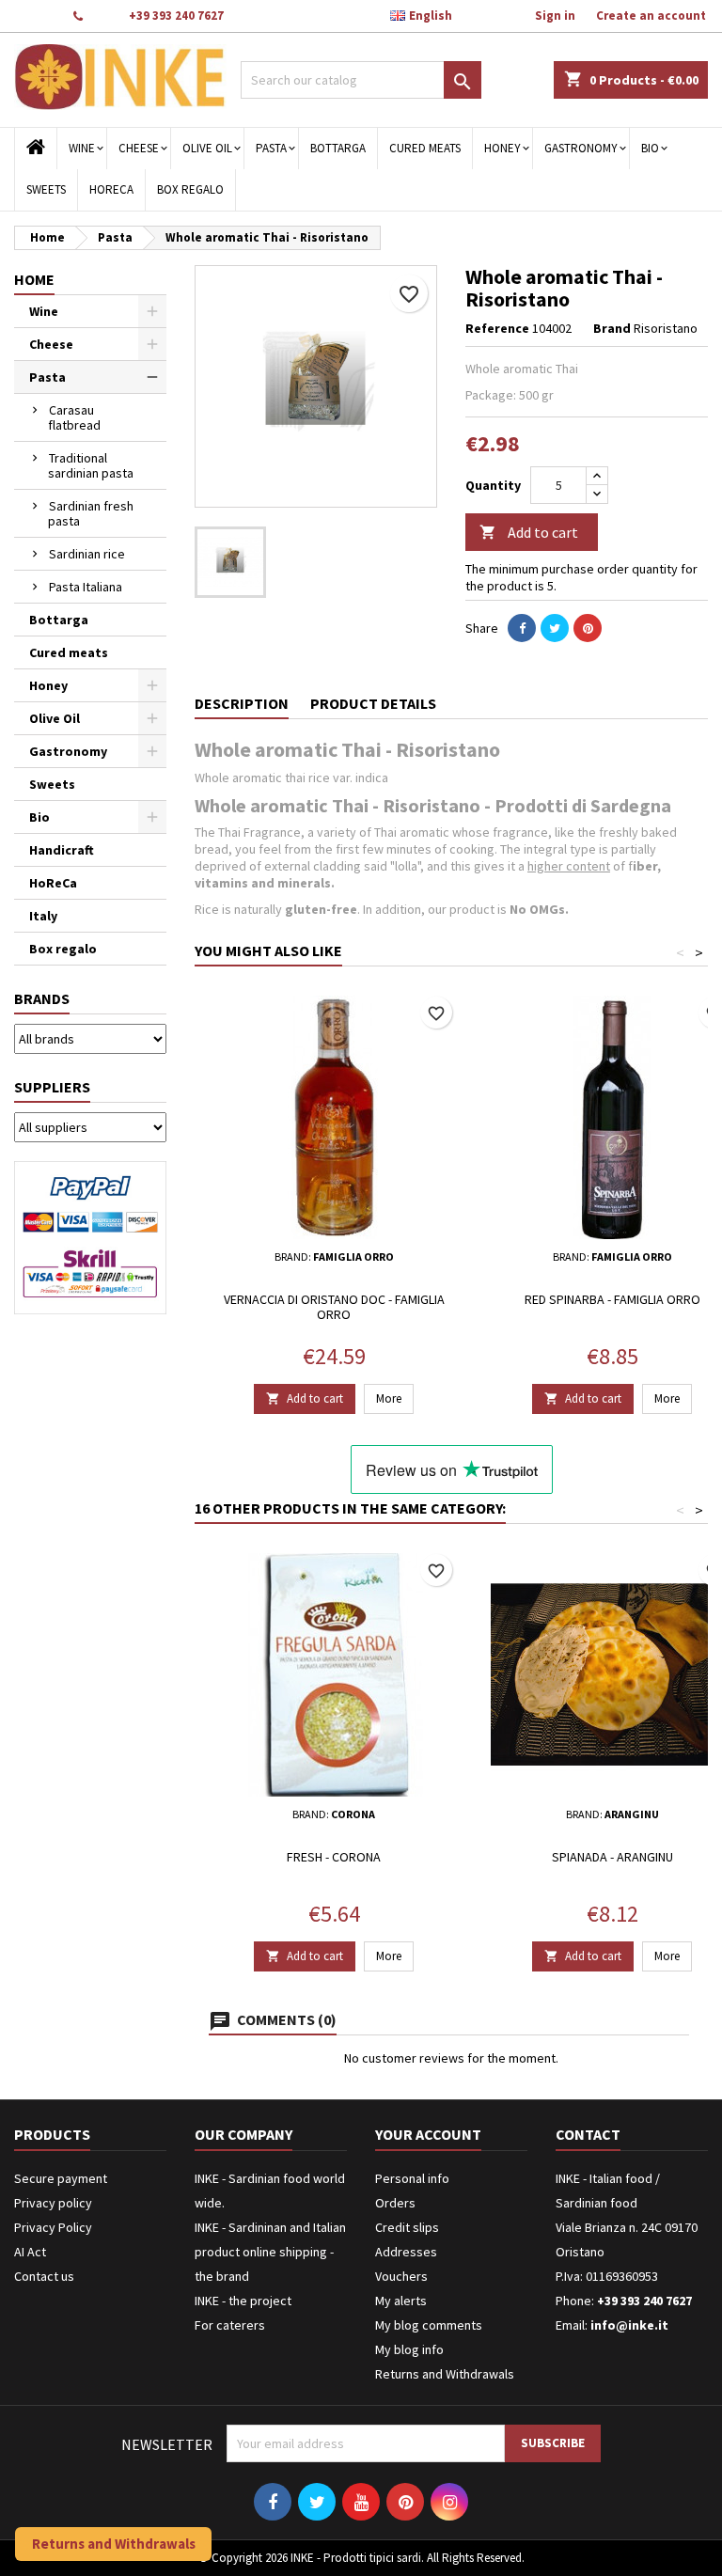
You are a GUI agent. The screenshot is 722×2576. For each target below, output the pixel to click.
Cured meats (425, 148)
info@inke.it (629, 2325)
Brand (612, 328)
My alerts (401, 2301)
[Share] (522, 628)
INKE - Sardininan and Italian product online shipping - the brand (270, 2252)
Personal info (412, 2178)
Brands (42, 998)
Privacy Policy (53, 2227)
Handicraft (62, 850)
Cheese (139, 148)
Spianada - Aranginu (612, 1857)
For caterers (230, 2325)
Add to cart (529, 532)
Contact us (44, 2276)
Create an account (651, 16)
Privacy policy (53, 2203)
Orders (395, 2203)
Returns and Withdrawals (445, 2374)
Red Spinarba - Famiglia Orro (612, 1299)
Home (34, 279)
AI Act (30, 2252)
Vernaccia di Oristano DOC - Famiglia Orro (334, 1307)
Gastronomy (581, 148)
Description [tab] (242, 703)
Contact (35, 16)
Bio (650, 148)
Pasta (271, 148)
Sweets (46, 189)
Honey (502, 148)
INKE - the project (243, 2301)
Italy (43, 916)
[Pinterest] (588, 628)
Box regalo (190, 189)
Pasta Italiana (86, 587)
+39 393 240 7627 (176, 16)
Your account (428, 2134)
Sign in (555, 16)
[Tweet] (555, 628)
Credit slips (407, 2227)
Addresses (406, 2252)
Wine (82, 148)
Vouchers (401, 2276)
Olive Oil (207, 148)
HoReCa (111, 189)
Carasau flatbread (74, 417)
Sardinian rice (87, 554)
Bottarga (338, 148)
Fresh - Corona (334, 1857)
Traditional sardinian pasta (91, 465)
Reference (497, 328)
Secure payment (61, 2178)
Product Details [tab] (373, 703)
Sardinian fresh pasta (91, 513)
